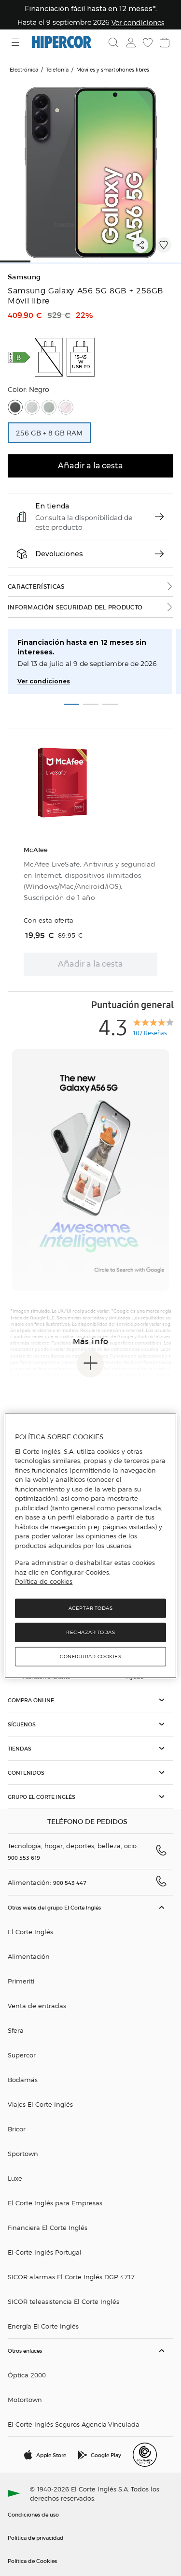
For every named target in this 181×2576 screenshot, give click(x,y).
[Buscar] (113, 43)
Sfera (16, 2030)
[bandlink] (138, 22)
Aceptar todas (91, 1608)
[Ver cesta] (164, 43)
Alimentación (29, 1956)
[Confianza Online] (145, 2455)
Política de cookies (44, 1581)
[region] (90, 1546)
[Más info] (90, 1364)
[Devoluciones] (159, 554)
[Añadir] (164, 245)
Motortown (25, 2399)
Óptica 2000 (27, 2375)
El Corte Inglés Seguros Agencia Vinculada (74, 2424)
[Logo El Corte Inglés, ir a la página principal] (62, 42)
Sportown (23, 2153)
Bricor (17, 2129)
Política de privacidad (36, 2537)
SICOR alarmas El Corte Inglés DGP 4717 (71, 2277)
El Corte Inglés (30, 1932)
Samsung (24, 277)
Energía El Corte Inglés (43, 2326)
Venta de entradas (37, 2005)
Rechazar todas (90, 1632)
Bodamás (23, 2079)
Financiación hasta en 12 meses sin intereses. (82, 647)
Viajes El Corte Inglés (40, 2104)
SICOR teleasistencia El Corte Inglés (63, 2301)
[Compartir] (140, 245)
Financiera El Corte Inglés (48, 2227)
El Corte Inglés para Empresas (55, 2203)
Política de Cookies (32, 2561)
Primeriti (21, 1981)
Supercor (22, 2055)
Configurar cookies (90, 1656)
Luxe (15, 2178)
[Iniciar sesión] (130, 43)
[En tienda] (159, 517)
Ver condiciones (44, 681)
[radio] (15, 407)
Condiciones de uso (33, 2514)
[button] (49, 357)
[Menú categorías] (17, 42)
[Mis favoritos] (147, 43)
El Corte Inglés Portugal (45, 2252)
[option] (49, 433)
